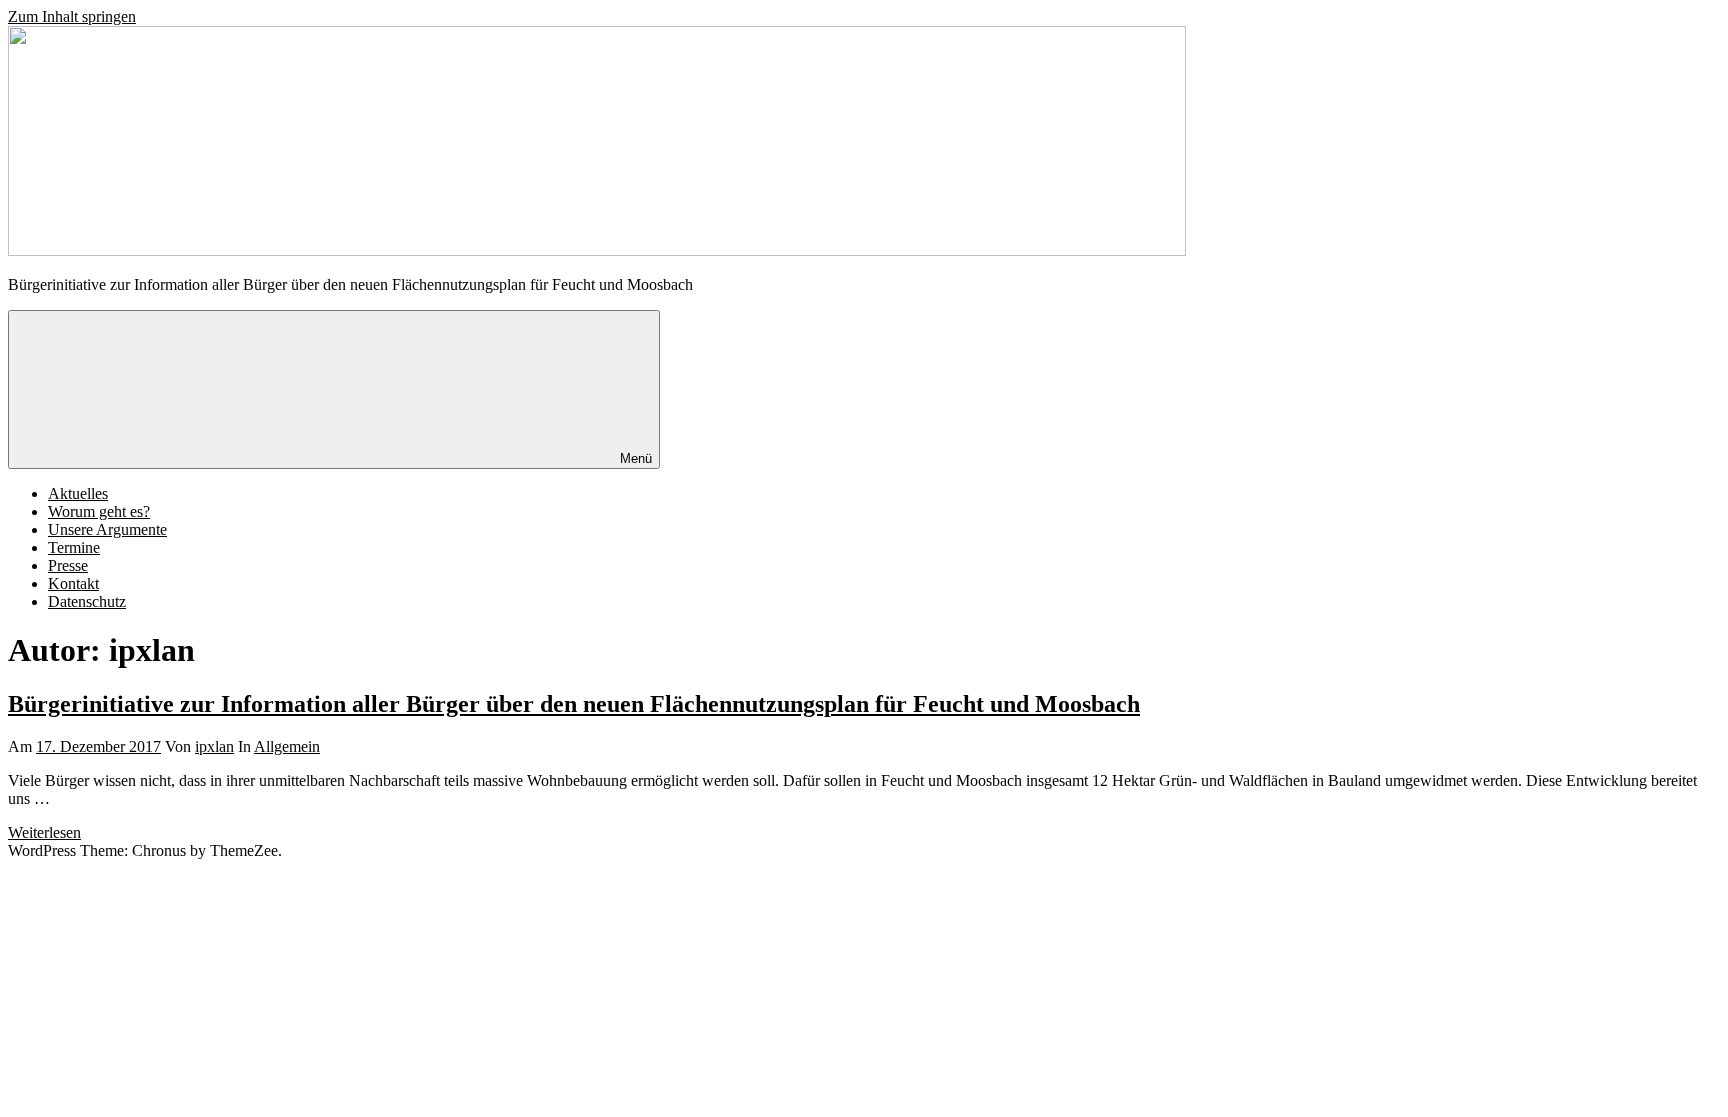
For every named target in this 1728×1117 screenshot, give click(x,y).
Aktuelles (78, 493)
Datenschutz (87, 601)
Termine (74, 547)
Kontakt (73, 583)
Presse (68, 565)
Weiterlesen (44, 832)
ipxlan (214, 746)
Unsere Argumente (107, 529)
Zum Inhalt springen (72, 16)
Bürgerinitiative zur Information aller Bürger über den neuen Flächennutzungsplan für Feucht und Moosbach (574, 704)
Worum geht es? (99, 511)
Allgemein (287, 746)
